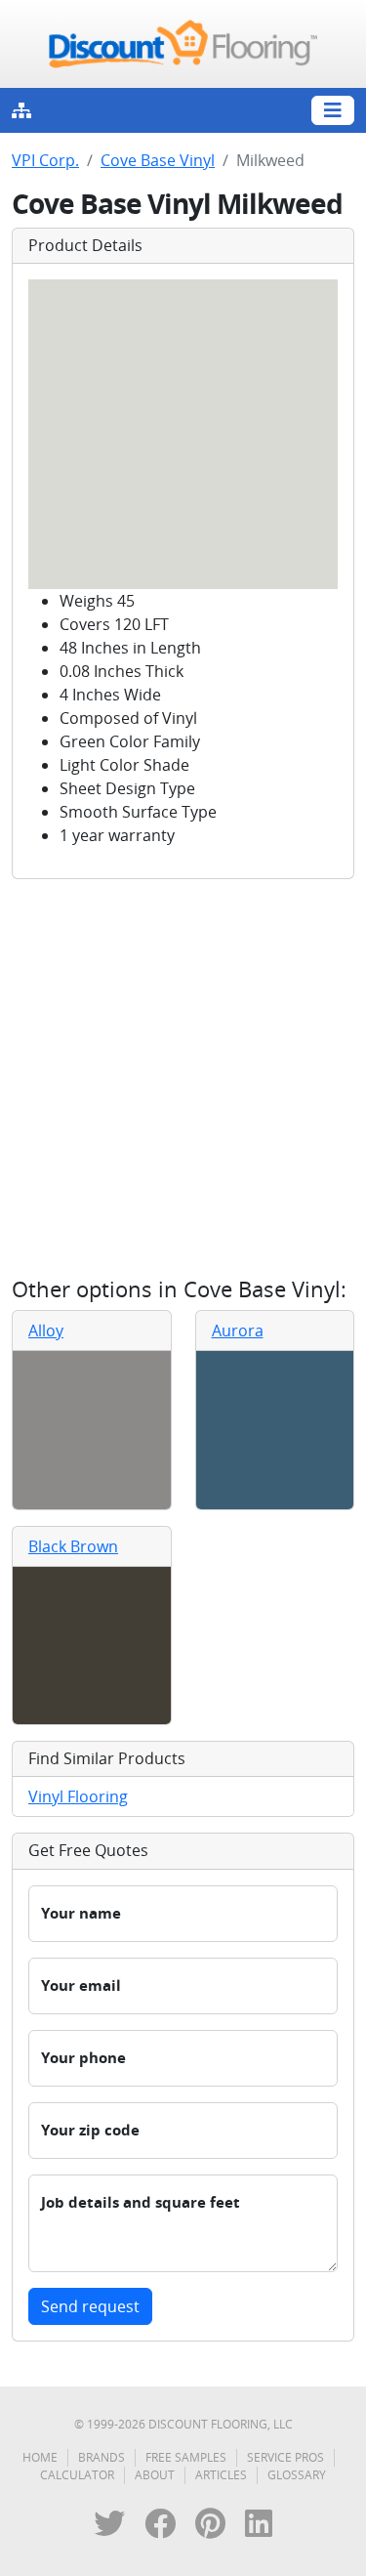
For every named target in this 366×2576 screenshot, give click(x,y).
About (155, 2475)
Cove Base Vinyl (158, 160)
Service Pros (285, 2457)
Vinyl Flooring (78, 1796)
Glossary (297, 2475)
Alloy (46, 1330)
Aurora (238, 1330)
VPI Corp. (45, 160)
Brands (102, 2457)
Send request (90, 2306)
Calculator (77, 2475)
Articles (221, 2475)
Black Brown (73, 1546)
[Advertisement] (183, 1078)
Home (40, 2457)
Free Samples (186, 2457)
